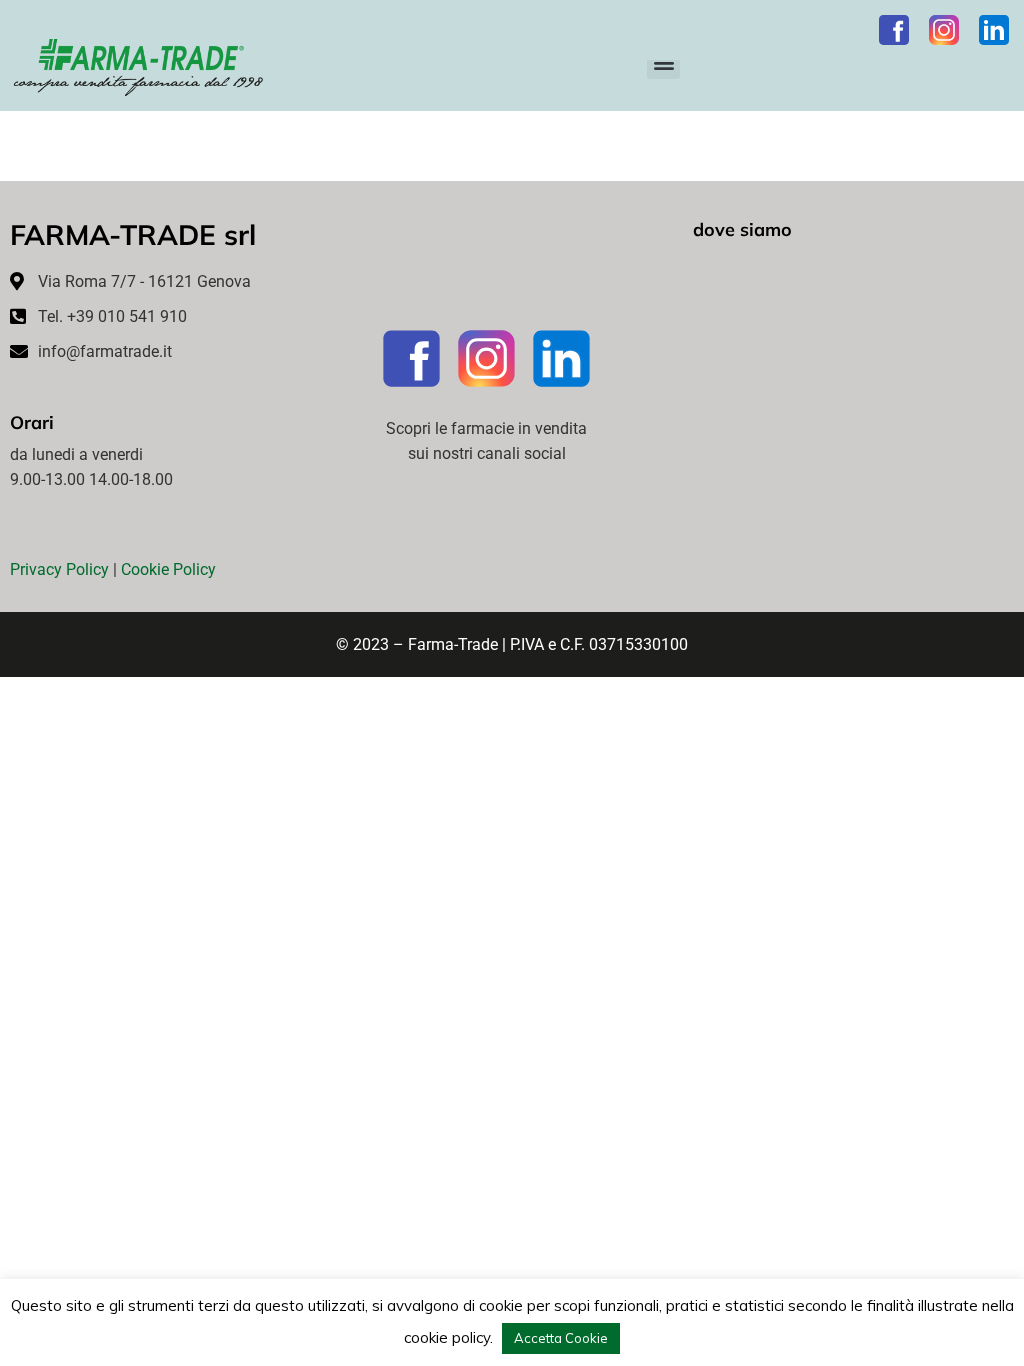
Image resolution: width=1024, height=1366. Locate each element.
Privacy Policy (59, 569)
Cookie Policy (168, 569)
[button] (663, 62)
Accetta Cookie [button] (561, 1338)
